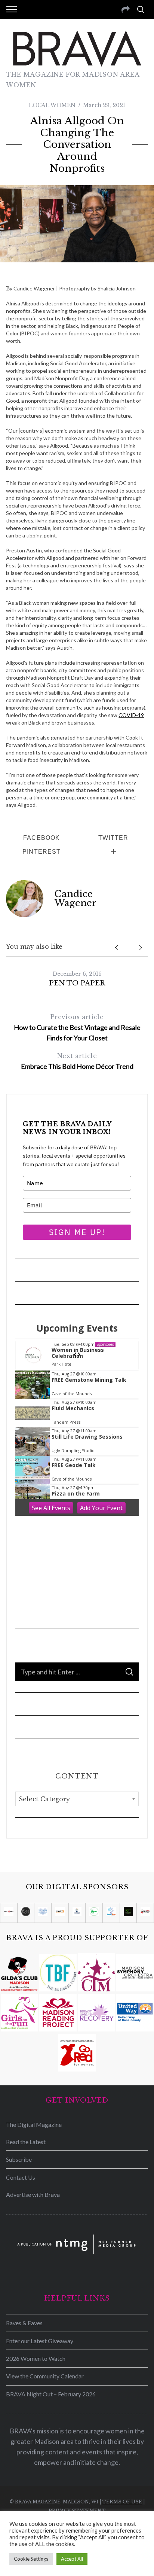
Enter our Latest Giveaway (40, 2341)
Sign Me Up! (77, 1232)
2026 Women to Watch (36, 2358)
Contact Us (21, 2177)
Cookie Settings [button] (31, 2559)
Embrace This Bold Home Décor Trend (77, 1061)
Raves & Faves (24, 2323)
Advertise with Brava (33, 2194)
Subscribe (19, 2159)
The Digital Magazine (34, 2124)
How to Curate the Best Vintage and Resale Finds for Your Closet (77, 1028)
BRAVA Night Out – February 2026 (51, 2394)
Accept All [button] (72, 2559)
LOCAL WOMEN (52, 105)
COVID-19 (131, 715)
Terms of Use (122, 2502)
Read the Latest (26, 2142)
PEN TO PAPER (77, 983)
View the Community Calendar (45, 2376)
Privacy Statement (77, 2511)
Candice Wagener (76, 898)
